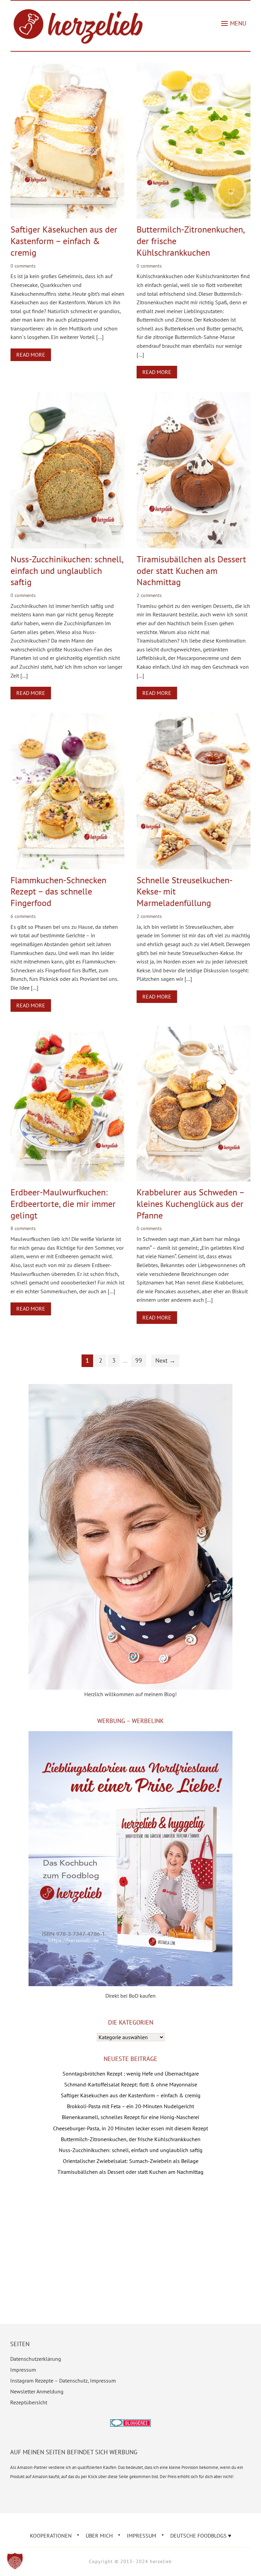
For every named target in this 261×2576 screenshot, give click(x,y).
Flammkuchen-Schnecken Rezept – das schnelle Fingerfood (58, 892)
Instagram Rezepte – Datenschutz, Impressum (63, 2381)
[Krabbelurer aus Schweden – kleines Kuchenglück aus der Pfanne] (194, 1030)
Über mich (99, 2536)
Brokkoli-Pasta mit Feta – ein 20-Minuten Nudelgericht (130, 2106)
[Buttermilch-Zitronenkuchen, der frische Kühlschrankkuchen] (194, 67)
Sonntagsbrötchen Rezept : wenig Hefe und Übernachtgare (131, 2074)
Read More (31, 355)
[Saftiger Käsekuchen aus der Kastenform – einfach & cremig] (68, 67)
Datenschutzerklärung (36, 2359)
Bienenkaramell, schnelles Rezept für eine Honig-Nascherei (130, 2117)
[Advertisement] (131, 2240)
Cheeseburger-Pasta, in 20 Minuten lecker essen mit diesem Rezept (130, 2128)
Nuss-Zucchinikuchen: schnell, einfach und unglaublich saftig (67, 571)
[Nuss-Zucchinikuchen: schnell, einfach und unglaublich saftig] (68, 396)
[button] (234, 23)
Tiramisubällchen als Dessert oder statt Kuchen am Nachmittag (191, 571)
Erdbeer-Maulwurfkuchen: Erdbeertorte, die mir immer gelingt (63, 1204)
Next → (165, 1360)
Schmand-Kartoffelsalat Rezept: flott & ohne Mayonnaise (131, 2084)
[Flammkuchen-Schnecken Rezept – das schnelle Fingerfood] (68, 717)
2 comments (149, 595)
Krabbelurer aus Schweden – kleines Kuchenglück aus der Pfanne (190, 1204)
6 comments (23, 916)
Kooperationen (51, 2536)
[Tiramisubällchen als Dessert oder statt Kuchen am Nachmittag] (194, 396)
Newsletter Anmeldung (37, 2391)
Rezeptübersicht (29, 2402)
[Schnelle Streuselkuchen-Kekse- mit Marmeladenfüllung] (194, 717)
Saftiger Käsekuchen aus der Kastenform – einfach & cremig (64, 241)
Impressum (23, 2370)
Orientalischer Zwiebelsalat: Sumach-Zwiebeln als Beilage (131, 2161)
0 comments (23, 266)
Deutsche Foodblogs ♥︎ (201, 2536)
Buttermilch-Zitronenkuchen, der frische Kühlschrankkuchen (131, 2139)
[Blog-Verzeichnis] (130, 2424)
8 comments (23, 1228)
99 (139, 1360)
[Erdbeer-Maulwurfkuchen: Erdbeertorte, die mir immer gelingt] (68, 1030)
